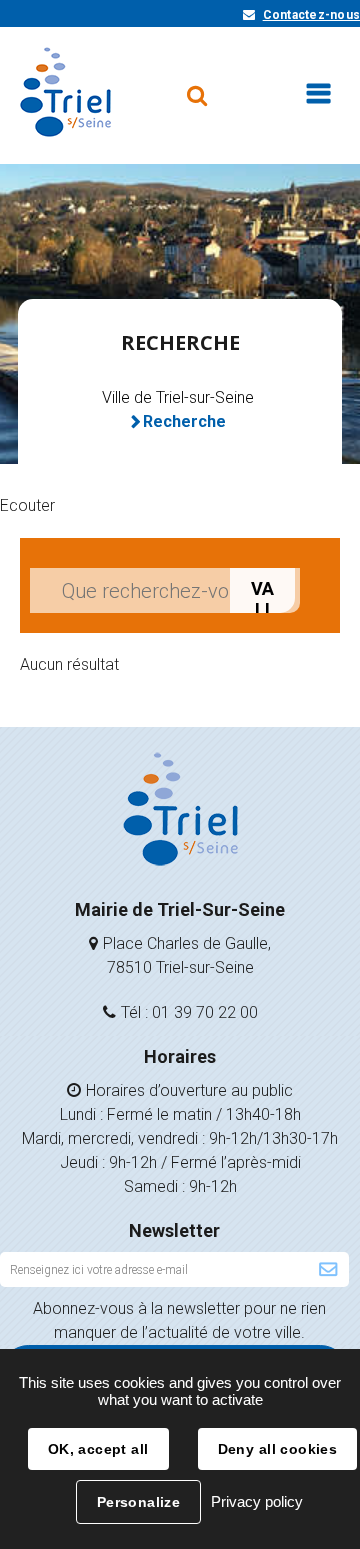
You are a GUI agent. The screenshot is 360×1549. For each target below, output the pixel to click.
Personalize (139, 1502)
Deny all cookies (278, 1449)
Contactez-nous (311, 15)
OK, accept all (98, 1449)
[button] (27, 505)
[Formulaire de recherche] (196, 86)
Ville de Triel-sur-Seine (178, 397)
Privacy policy (257, 1501)
